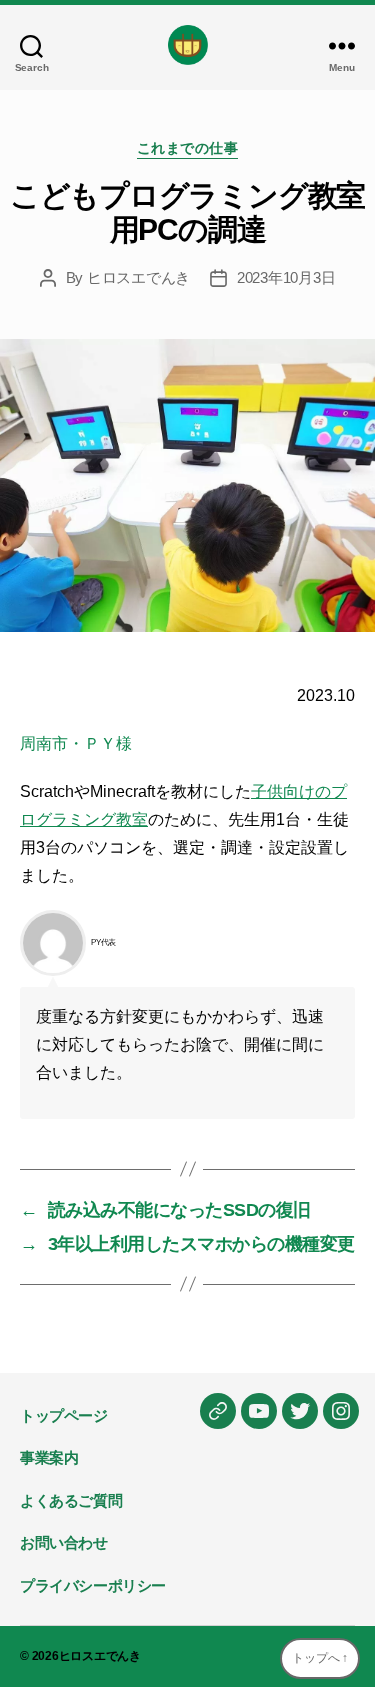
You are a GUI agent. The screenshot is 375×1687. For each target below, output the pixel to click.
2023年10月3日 (286, 277)
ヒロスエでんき (138, 277)
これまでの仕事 (188, 148)
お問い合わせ (64, 1542)
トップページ (64, 1415)
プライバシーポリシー (93, 1585)
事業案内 (49, 1457)
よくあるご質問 (71, 1500)
